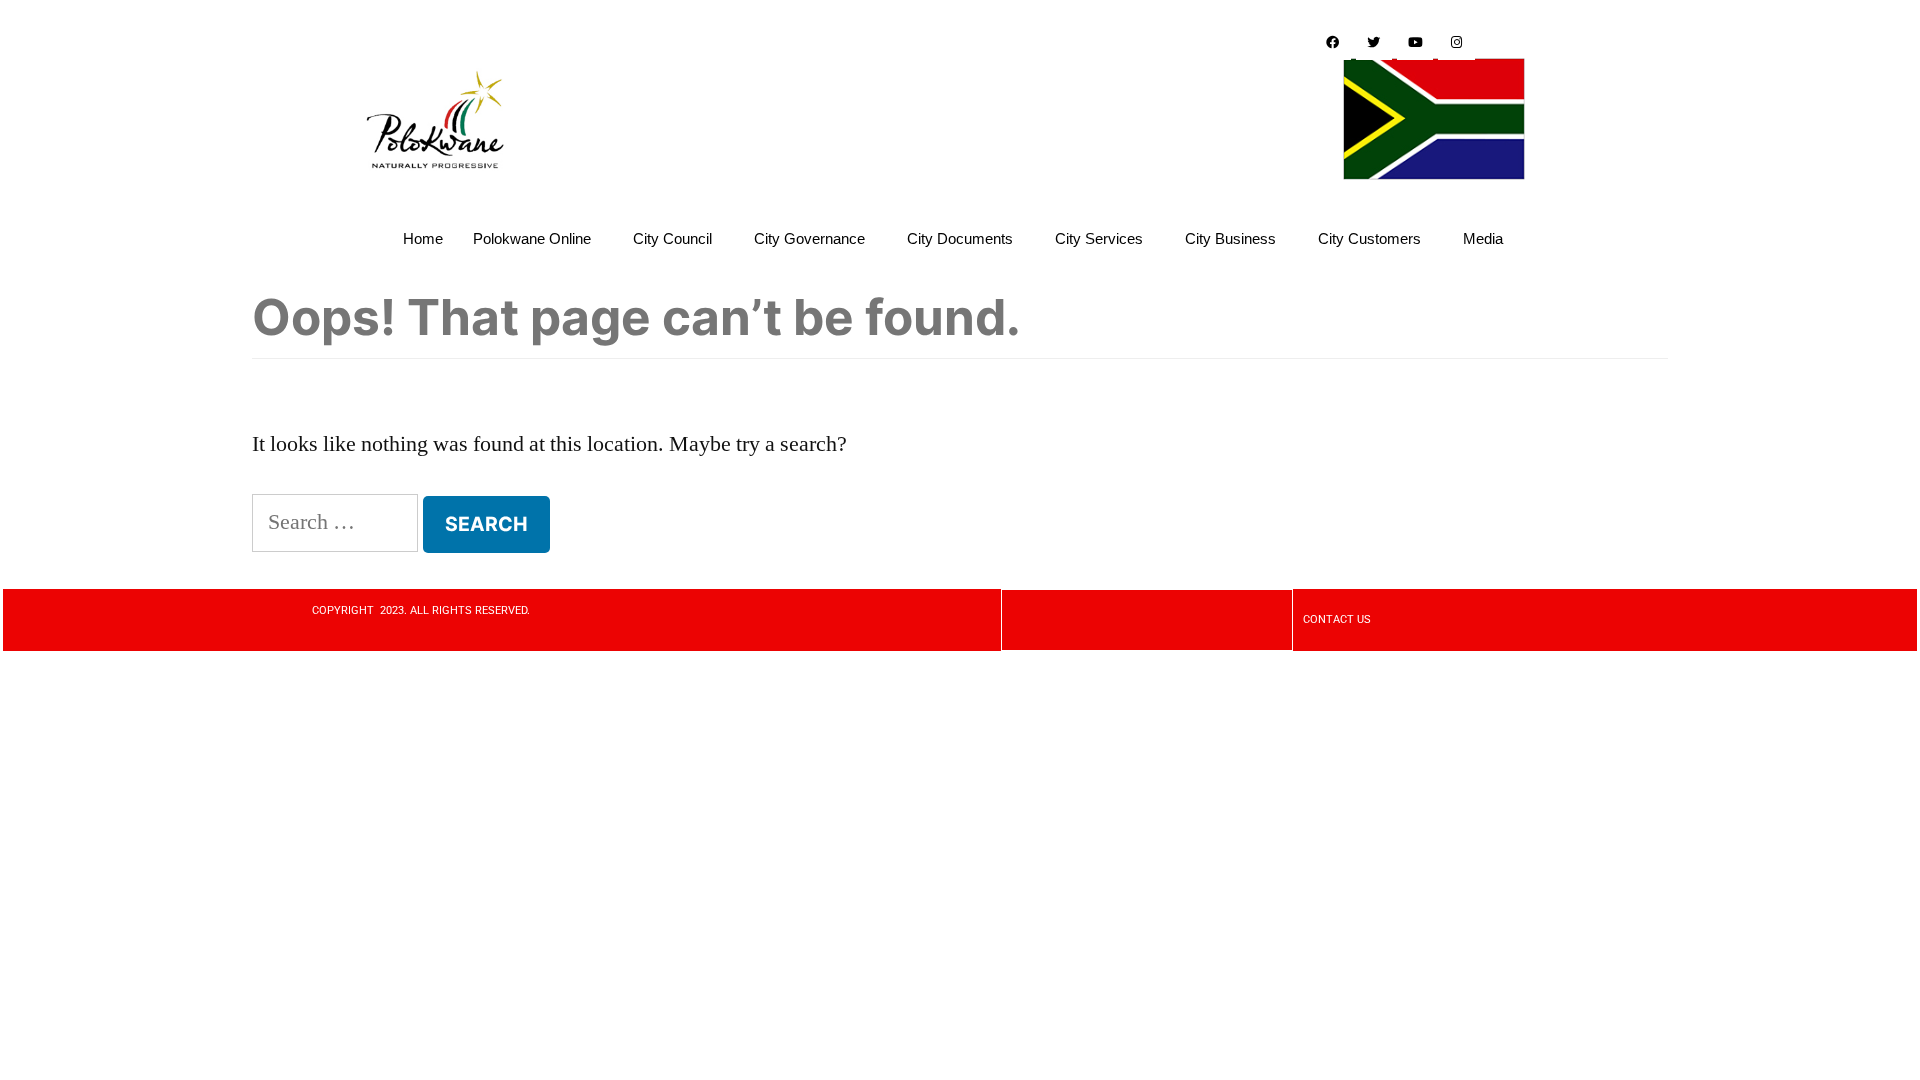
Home (423, 238)
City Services (1099, 238)
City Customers (1369, 238)
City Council (672, 238)
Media (1483, 238)
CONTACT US (1337, 619)
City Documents (960, 238)
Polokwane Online (532, 238)
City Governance (809, 238)
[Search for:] (335, 522)
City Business (1230, 238)
